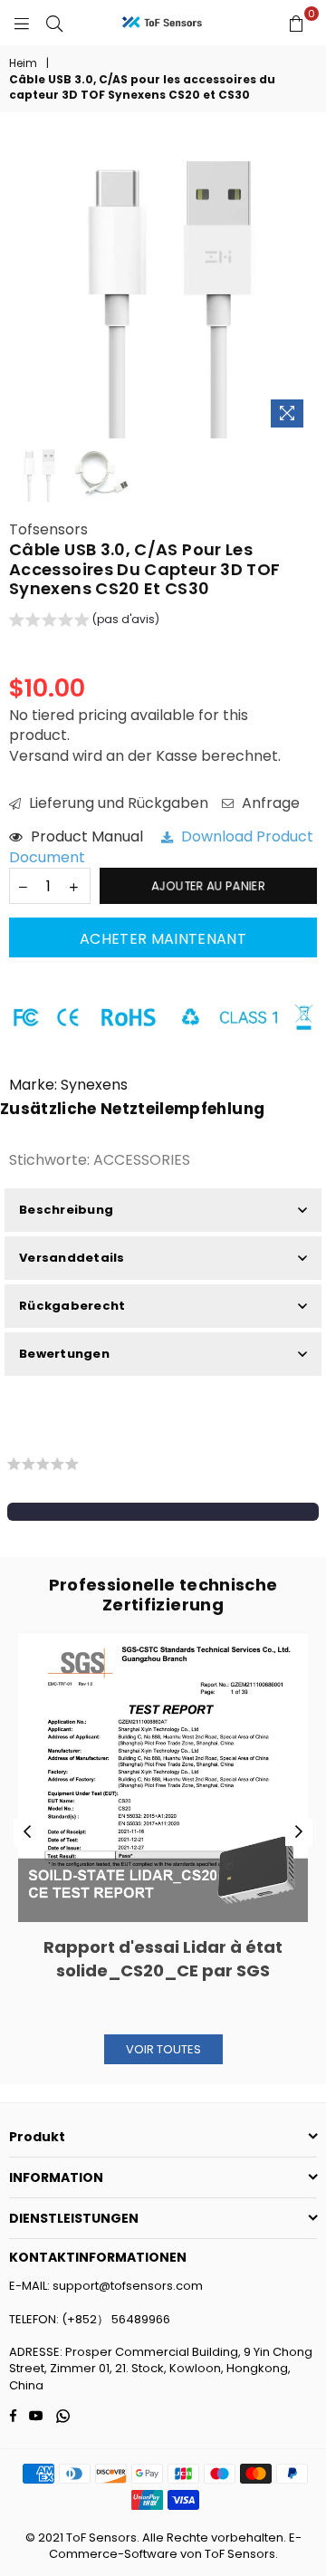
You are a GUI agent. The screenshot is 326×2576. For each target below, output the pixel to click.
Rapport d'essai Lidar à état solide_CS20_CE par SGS (163, 1958)
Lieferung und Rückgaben (117, 803)
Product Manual (94, 836)
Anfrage (269, 803)
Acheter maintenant (163, 939)
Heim (23, 63)
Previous (27, 1832)
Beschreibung (66, 1210)
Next (299, 1832)
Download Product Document (161, 846)
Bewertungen (64, 1354)
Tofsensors (48, 529)
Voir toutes (163, 2049)
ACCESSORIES (142, 1160)
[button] (84, 622)
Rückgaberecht (72, 1306)
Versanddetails (72, 1258)
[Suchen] (54, 23)
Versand (39, 756)
